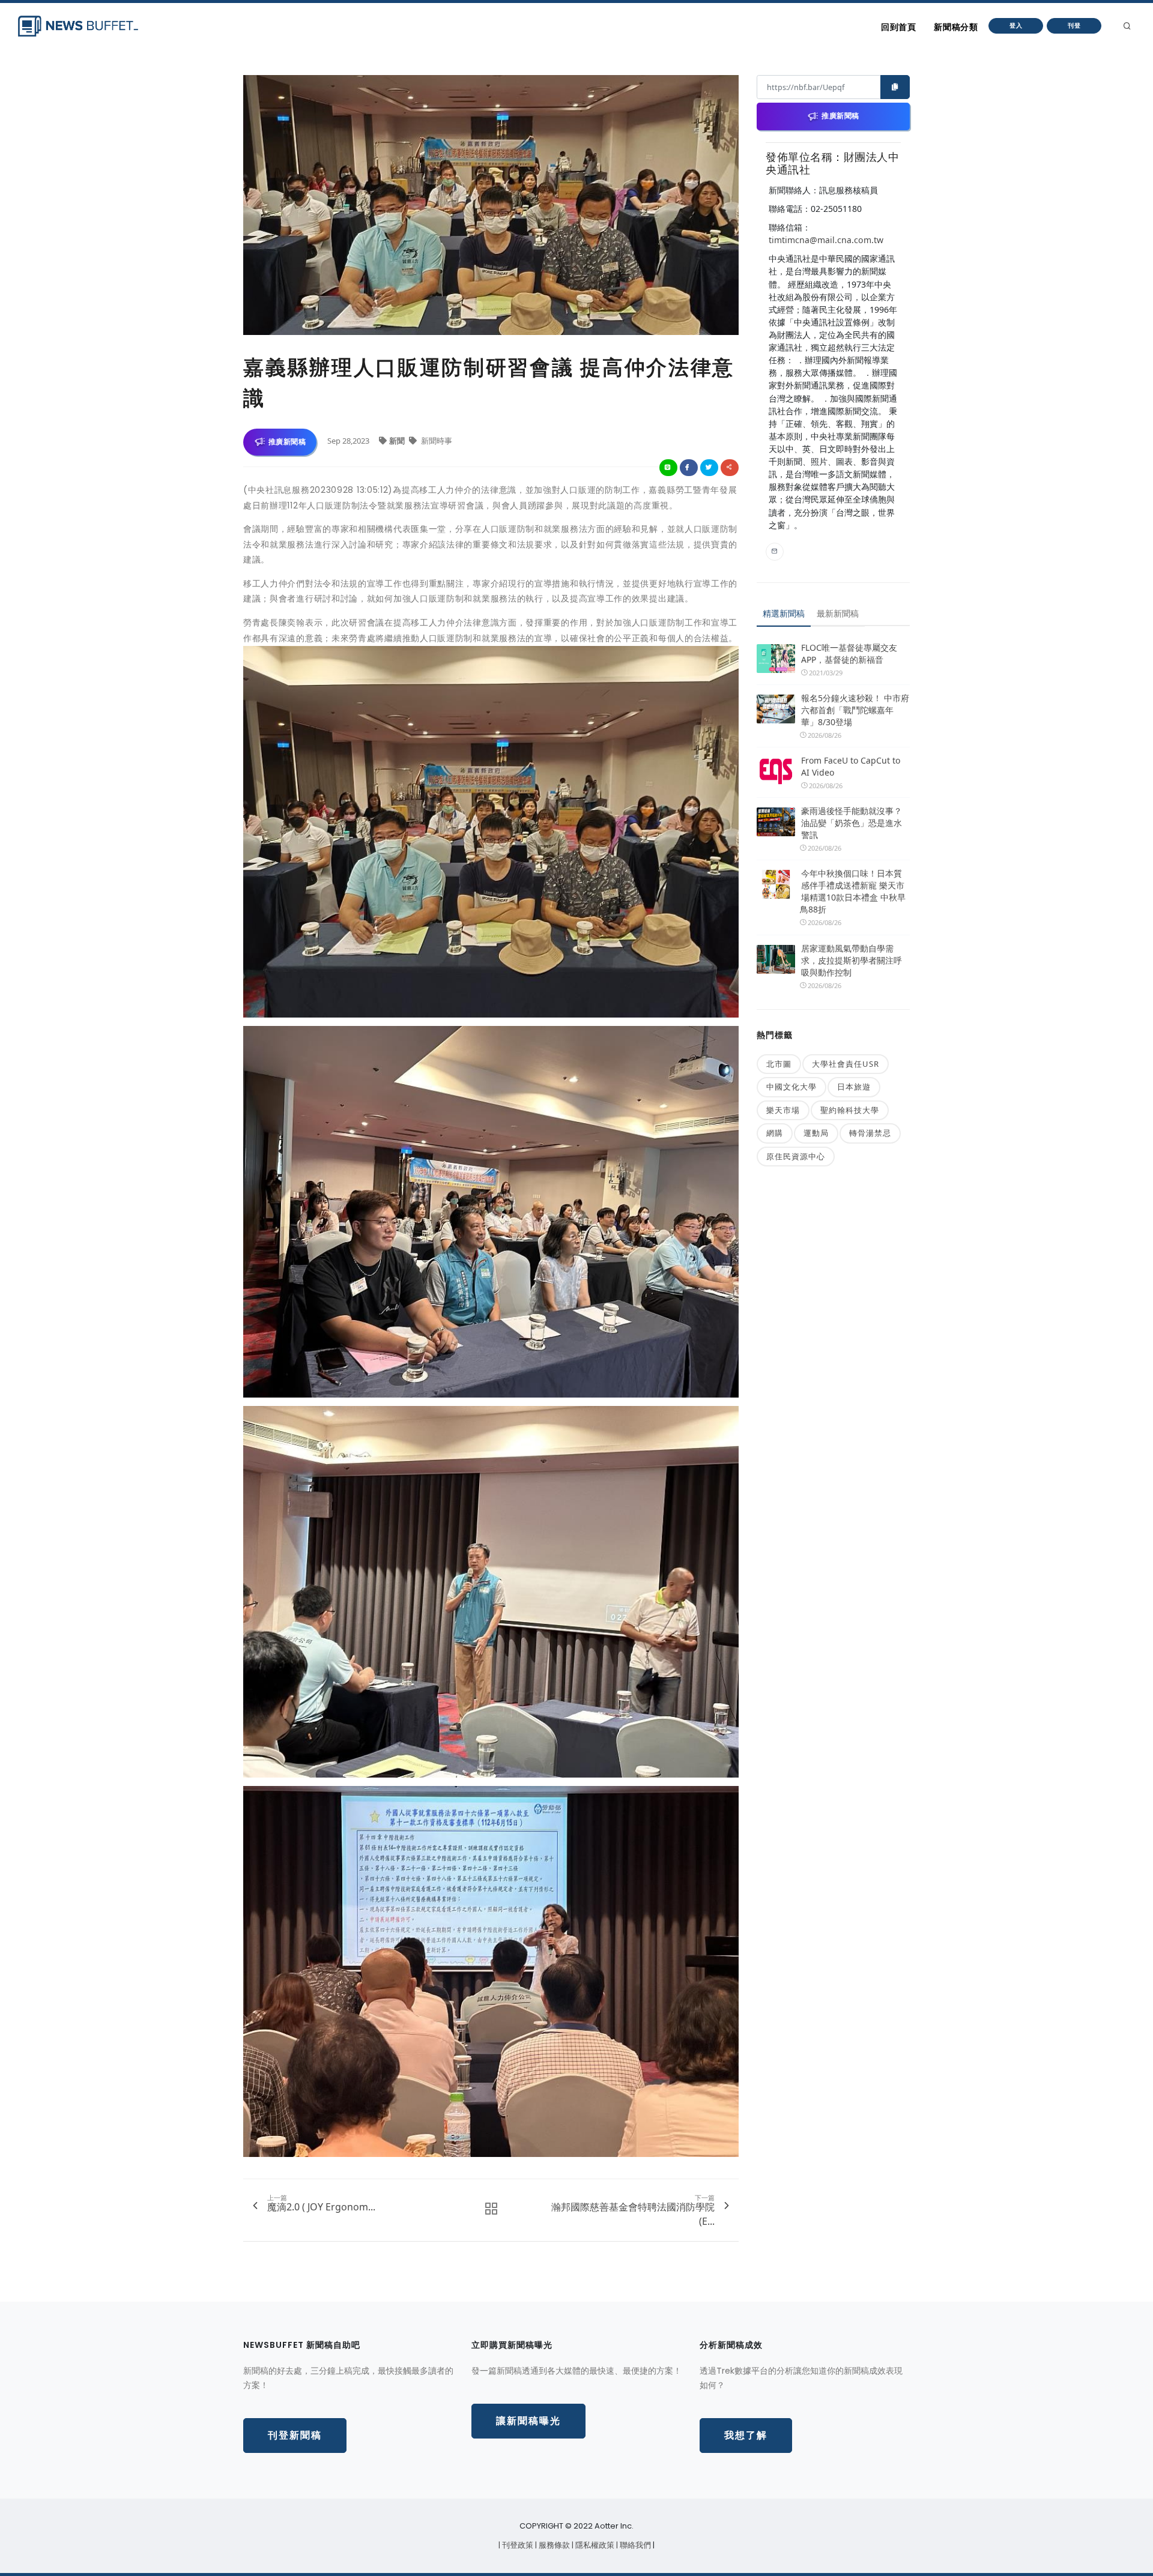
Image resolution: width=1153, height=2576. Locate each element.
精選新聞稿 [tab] (784, 613)
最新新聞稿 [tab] (838, 613)
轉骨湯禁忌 (870, 1133)
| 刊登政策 (517, 2545)
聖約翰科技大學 (850, 1110)
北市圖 (779, 1064)
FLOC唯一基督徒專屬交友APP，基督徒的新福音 (849, 653)
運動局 (816, 1133)
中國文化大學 (791, 1087)
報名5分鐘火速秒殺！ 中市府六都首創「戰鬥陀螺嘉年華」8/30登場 (855, 710)
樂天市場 (783, 1110)
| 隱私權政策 (594, 2545)
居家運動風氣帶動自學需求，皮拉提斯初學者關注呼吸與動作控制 (852, 960)
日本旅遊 (854, 1087)
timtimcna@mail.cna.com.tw (826, 240)
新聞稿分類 (956, 27)
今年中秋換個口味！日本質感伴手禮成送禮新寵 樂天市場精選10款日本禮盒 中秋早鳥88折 (853, 891)
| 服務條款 (553, 2545)
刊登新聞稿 (295, 2435)
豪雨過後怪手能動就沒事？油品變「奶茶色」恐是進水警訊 (852, 823)
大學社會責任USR (846, 1064)
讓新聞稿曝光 (528, 2421)
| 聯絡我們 (634, 2545)
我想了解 (746, 2435)
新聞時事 (436, 441)
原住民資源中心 (796, 1156)
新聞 (398, 441)
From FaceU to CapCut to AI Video (851, 766)
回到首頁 (898, 27)
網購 (775, 1133)
